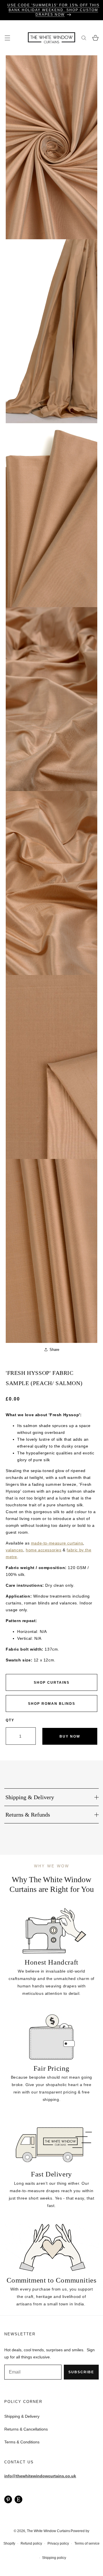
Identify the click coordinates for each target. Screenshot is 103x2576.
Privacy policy (58, 2543)
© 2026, (20, 2531)
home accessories (44, 1550)
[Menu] (7, 38)
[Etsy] (18, 2499)
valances (14, 1550)
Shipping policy (54, 2558)
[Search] (84, 38)
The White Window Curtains (48, 2531)
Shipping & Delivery (22, 2416)
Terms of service (87, 2543)
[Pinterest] (8, 2499)
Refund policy (31, 2543)
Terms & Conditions (22, 2442)
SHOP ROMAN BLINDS (52, 1704)
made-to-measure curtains (57, 1543)
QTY (10, 1720)
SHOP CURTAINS (52, 1683)
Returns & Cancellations (26, 2429)
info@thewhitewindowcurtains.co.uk (40, 2476)
